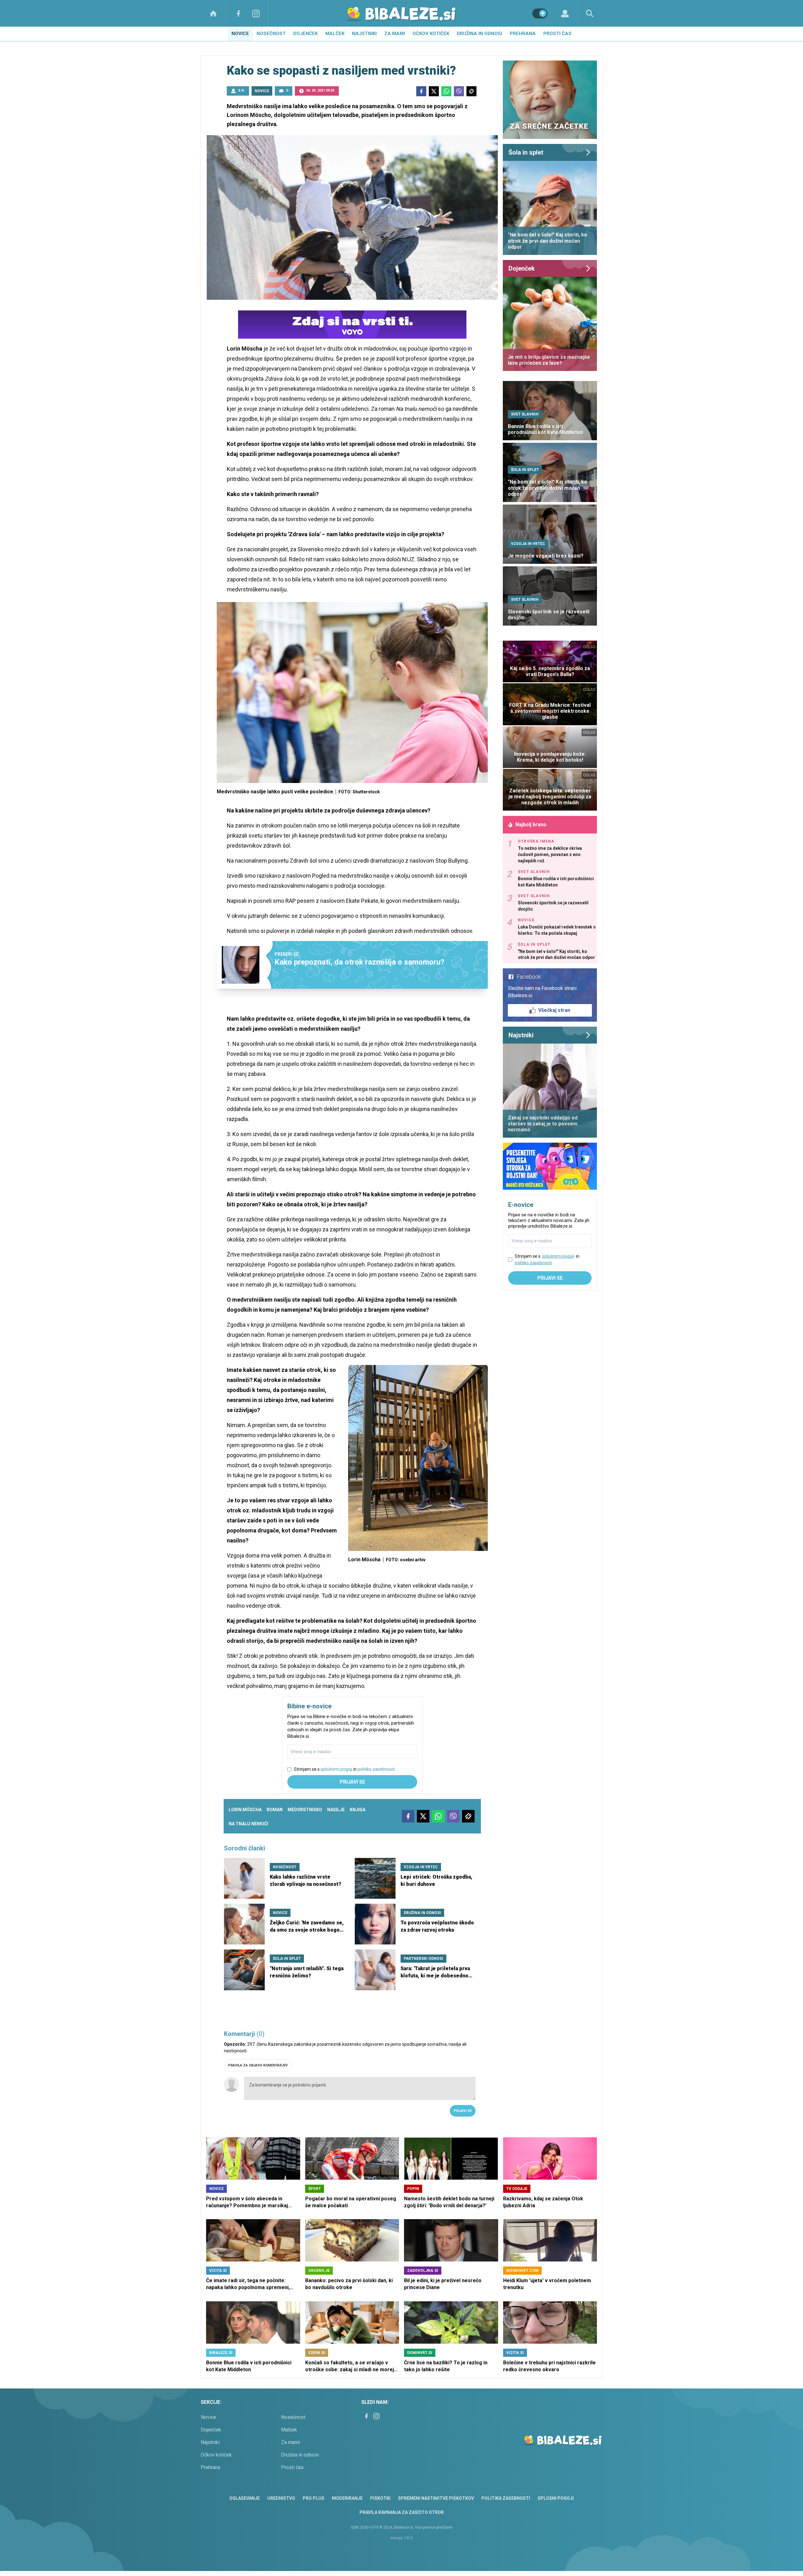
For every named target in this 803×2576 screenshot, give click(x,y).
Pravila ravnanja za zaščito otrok (402, 2512)
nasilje (336, 1810)
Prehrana (523, 34)
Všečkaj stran (554, 1010)
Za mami (395, 34)
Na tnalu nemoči (248, 1824)
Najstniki (364, 34)
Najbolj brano (531, 825)
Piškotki (380, 2498)
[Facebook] (238, 13)
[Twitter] (434, 91)
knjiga (358, 1810)
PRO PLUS (314, 2498)
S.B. (241, 90)
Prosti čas (557, 34)
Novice (240, 34)
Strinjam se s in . (345, 1769)
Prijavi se (352, 1782)
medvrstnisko (305, 1810)
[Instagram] (256, 13)
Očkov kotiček (431, 34)
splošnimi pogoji (336, 1769)
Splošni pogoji (556, 2498)
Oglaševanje (245, 2498)
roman (275, 1810)
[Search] (590, 13)
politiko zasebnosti (376, 1769)
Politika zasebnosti (506, 2498)
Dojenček (306, 34)
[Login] (565, 13)
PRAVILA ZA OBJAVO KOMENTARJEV (258, 2065)
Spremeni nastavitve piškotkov (436, 2498)
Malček (335, 34)
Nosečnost (271, 34)
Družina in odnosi (479, 34)
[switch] (540, 13)
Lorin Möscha (245, 1810)
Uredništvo (281, 2498)
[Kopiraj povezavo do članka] (471, 91)
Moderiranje (347, 2498)
